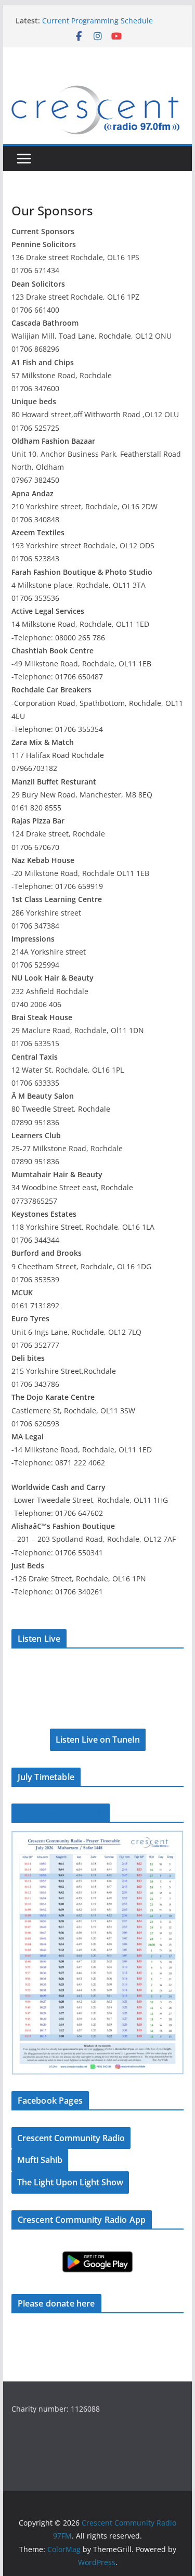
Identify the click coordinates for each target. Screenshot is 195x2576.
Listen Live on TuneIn (98, 1740)
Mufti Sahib (40, 2160)
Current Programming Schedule (97, 21)
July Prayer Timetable (61, 1813)
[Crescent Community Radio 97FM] (98, 84)
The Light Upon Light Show (70, 2182)
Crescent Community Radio (71, 2138)
